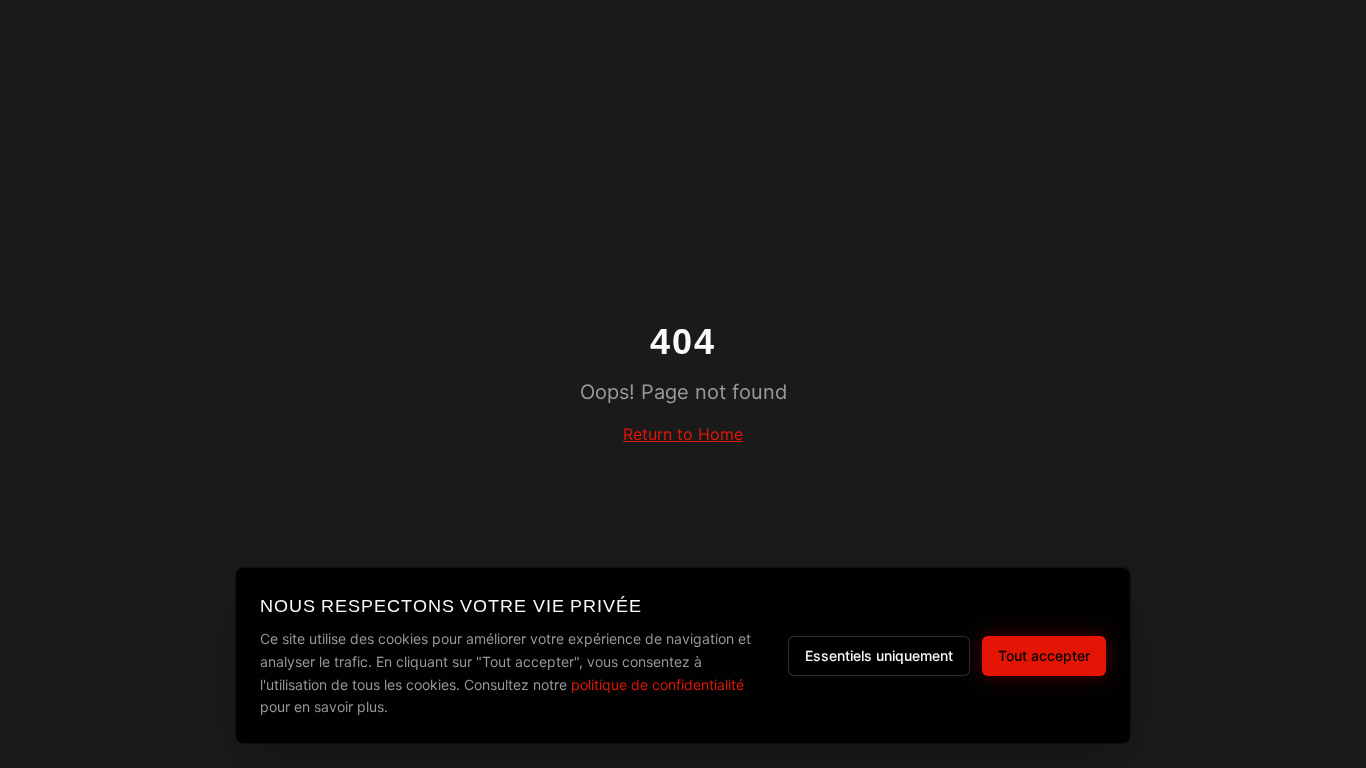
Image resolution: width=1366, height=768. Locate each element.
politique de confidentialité (657, 684)
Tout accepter (1044, 655)
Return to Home (683, 434)
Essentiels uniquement (879, 655)
